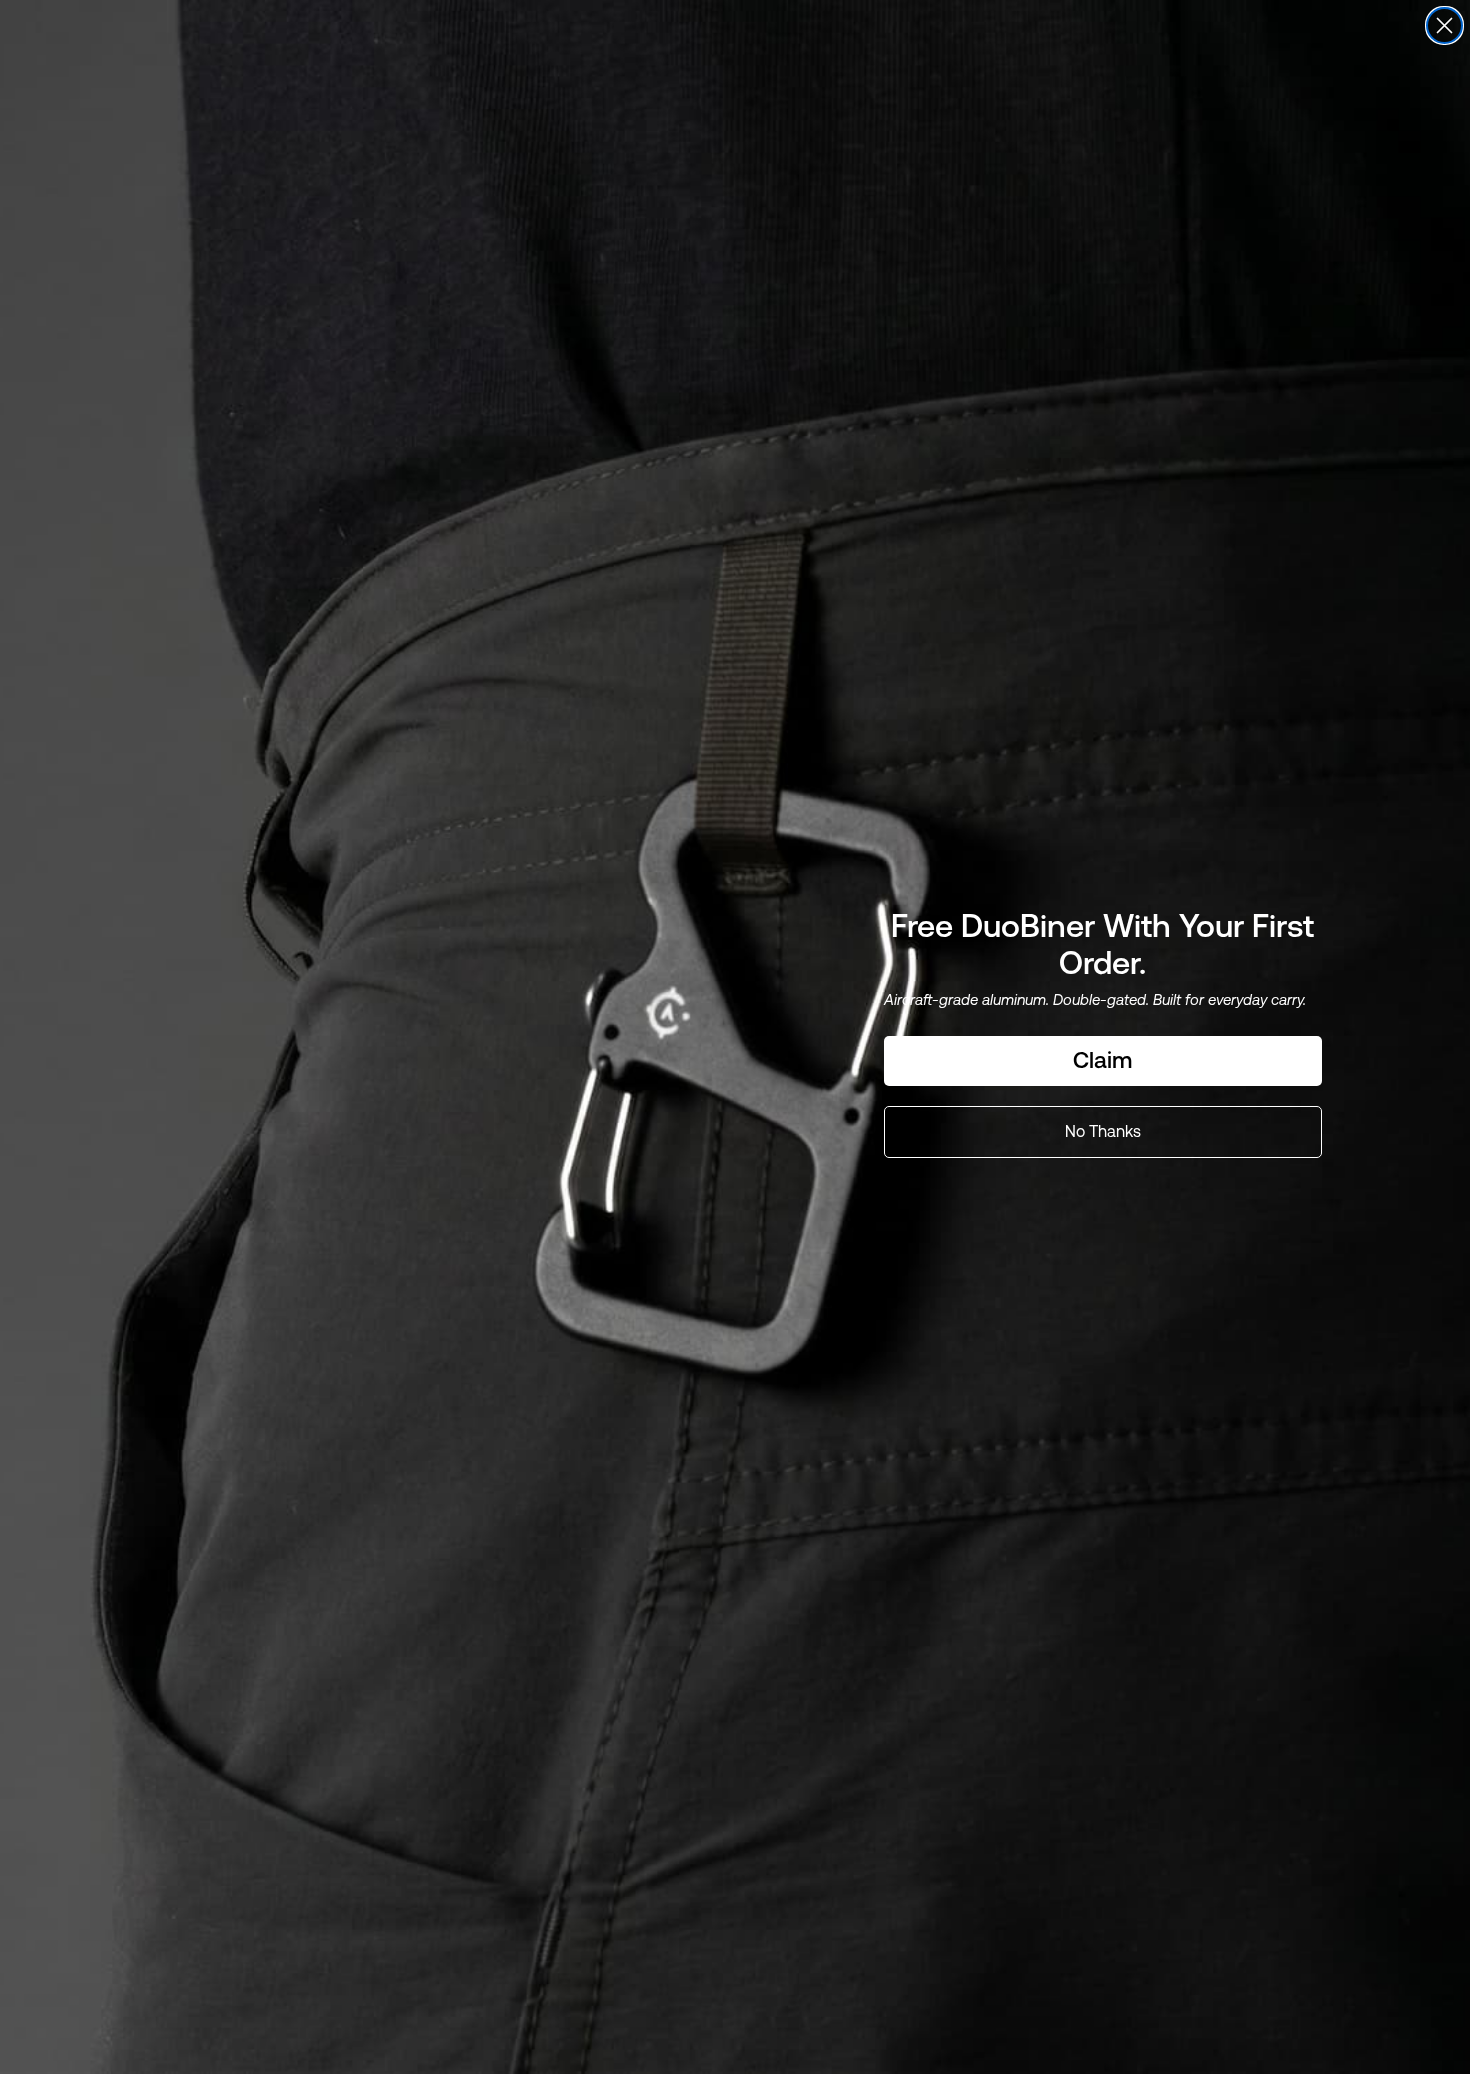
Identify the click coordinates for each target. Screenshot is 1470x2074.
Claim (1102, 1060)
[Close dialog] (1444, 25)
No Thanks (1103, 1131)
